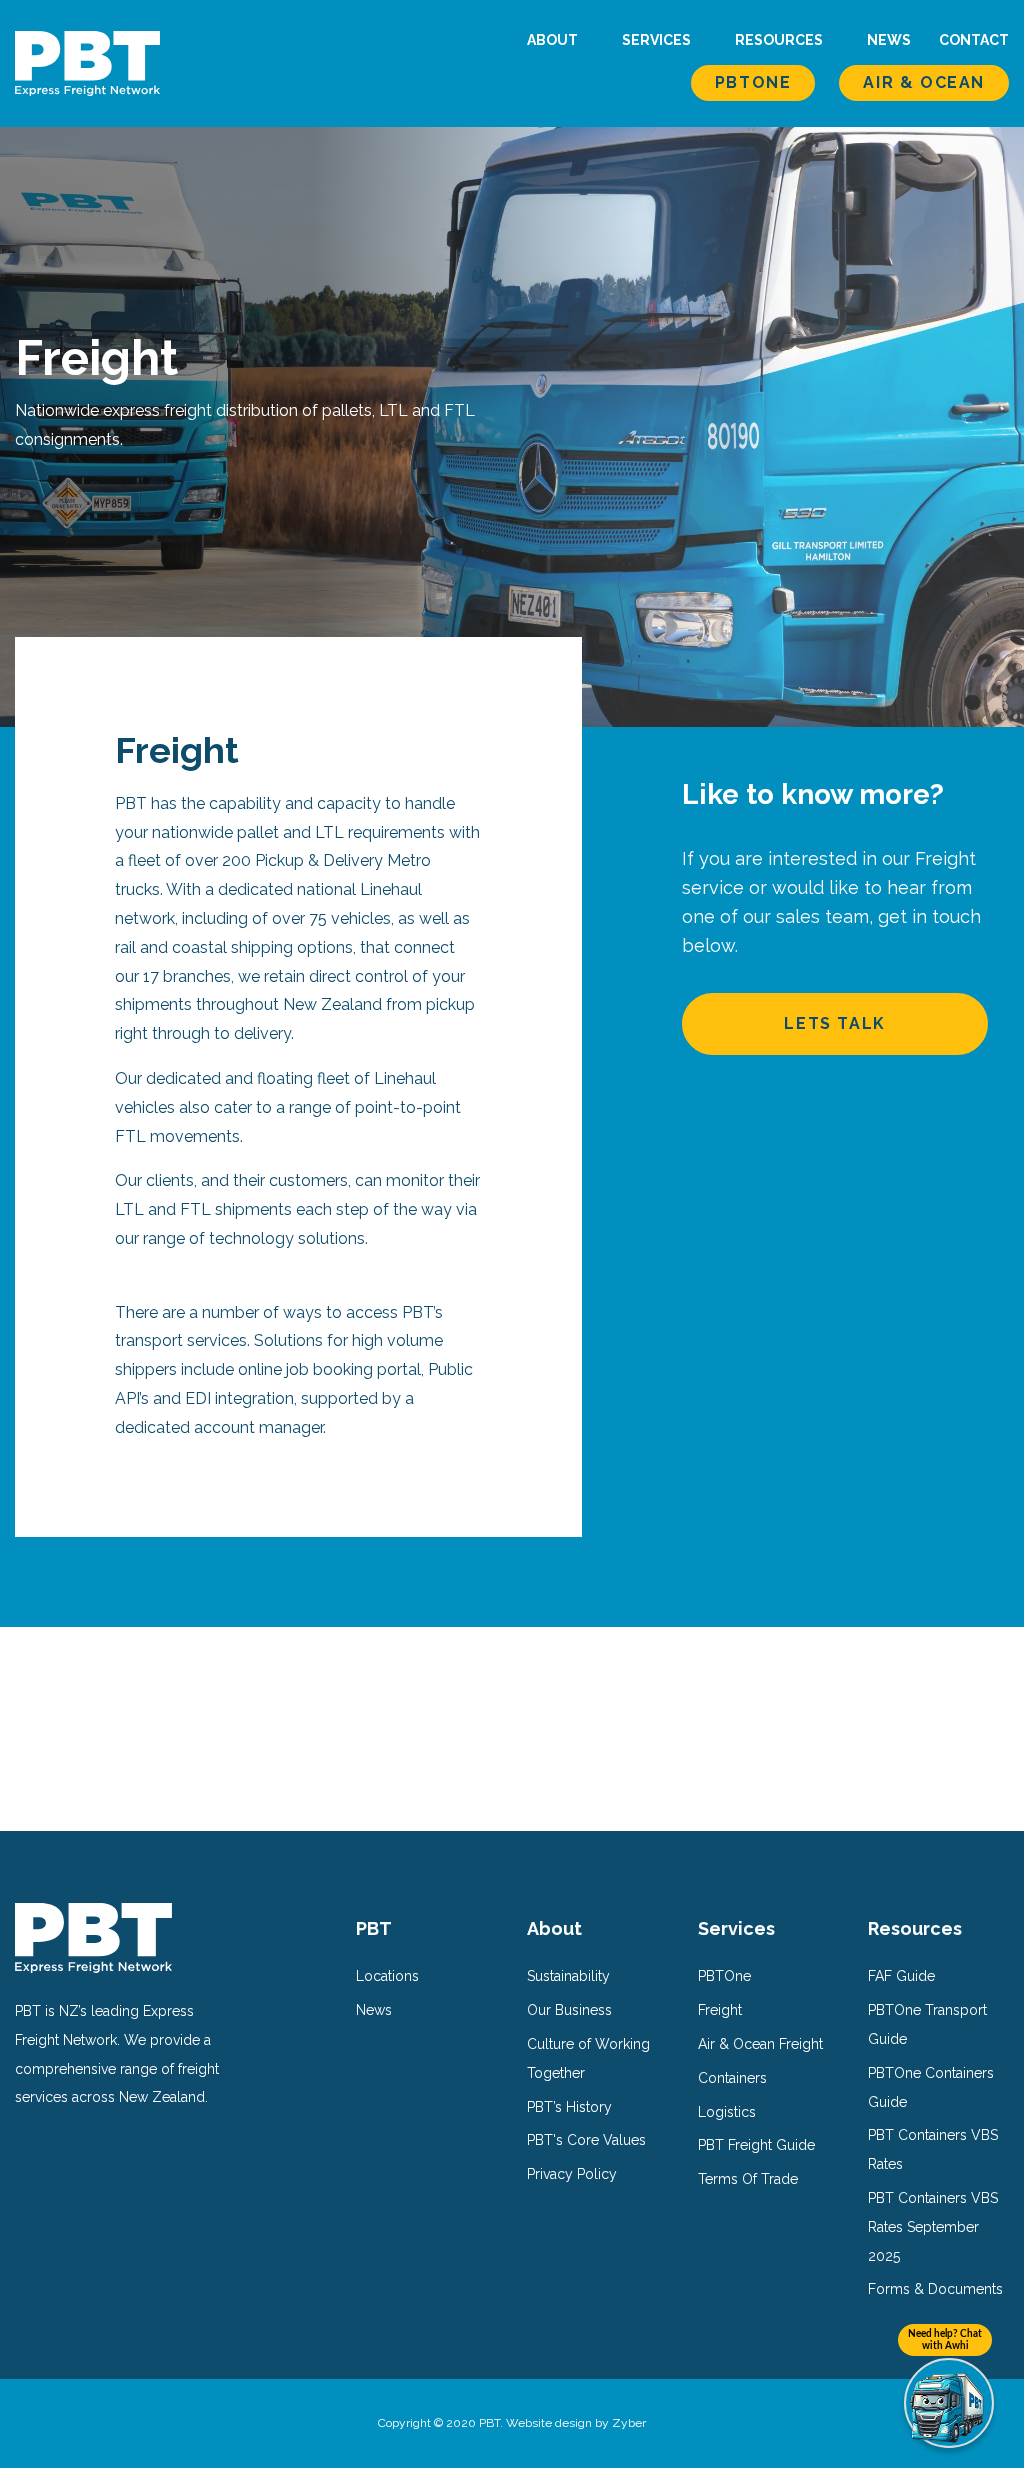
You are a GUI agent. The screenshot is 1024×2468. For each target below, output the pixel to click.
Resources (780, 40)
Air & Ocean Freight (760, 2044)
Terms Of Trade (748, 2179)
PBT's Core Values (586, 2140)
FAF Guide (901, 1976)
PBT (374, 1928)
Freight (720, 2010)
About (554, 40)
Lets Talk (834, 1023)
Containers (732, 2078)
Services (658, 40)
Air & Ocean (924, 82)
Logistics (727, 2112)
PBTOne (753, 82)
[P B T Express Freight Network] (87, 62)
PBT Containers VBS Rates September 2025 (933, 2227)
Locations (387, 1976)
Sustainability (568, 1976)
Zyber (629, 2423)
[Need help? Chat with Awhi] (949, 2403)
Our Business (569, 2010)
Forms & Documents (935, 2289)
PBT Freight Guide (756, 2145)
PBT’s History (569, 2107)
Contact (974, 40)
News (889, 40)
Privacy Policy (572, 2174)
